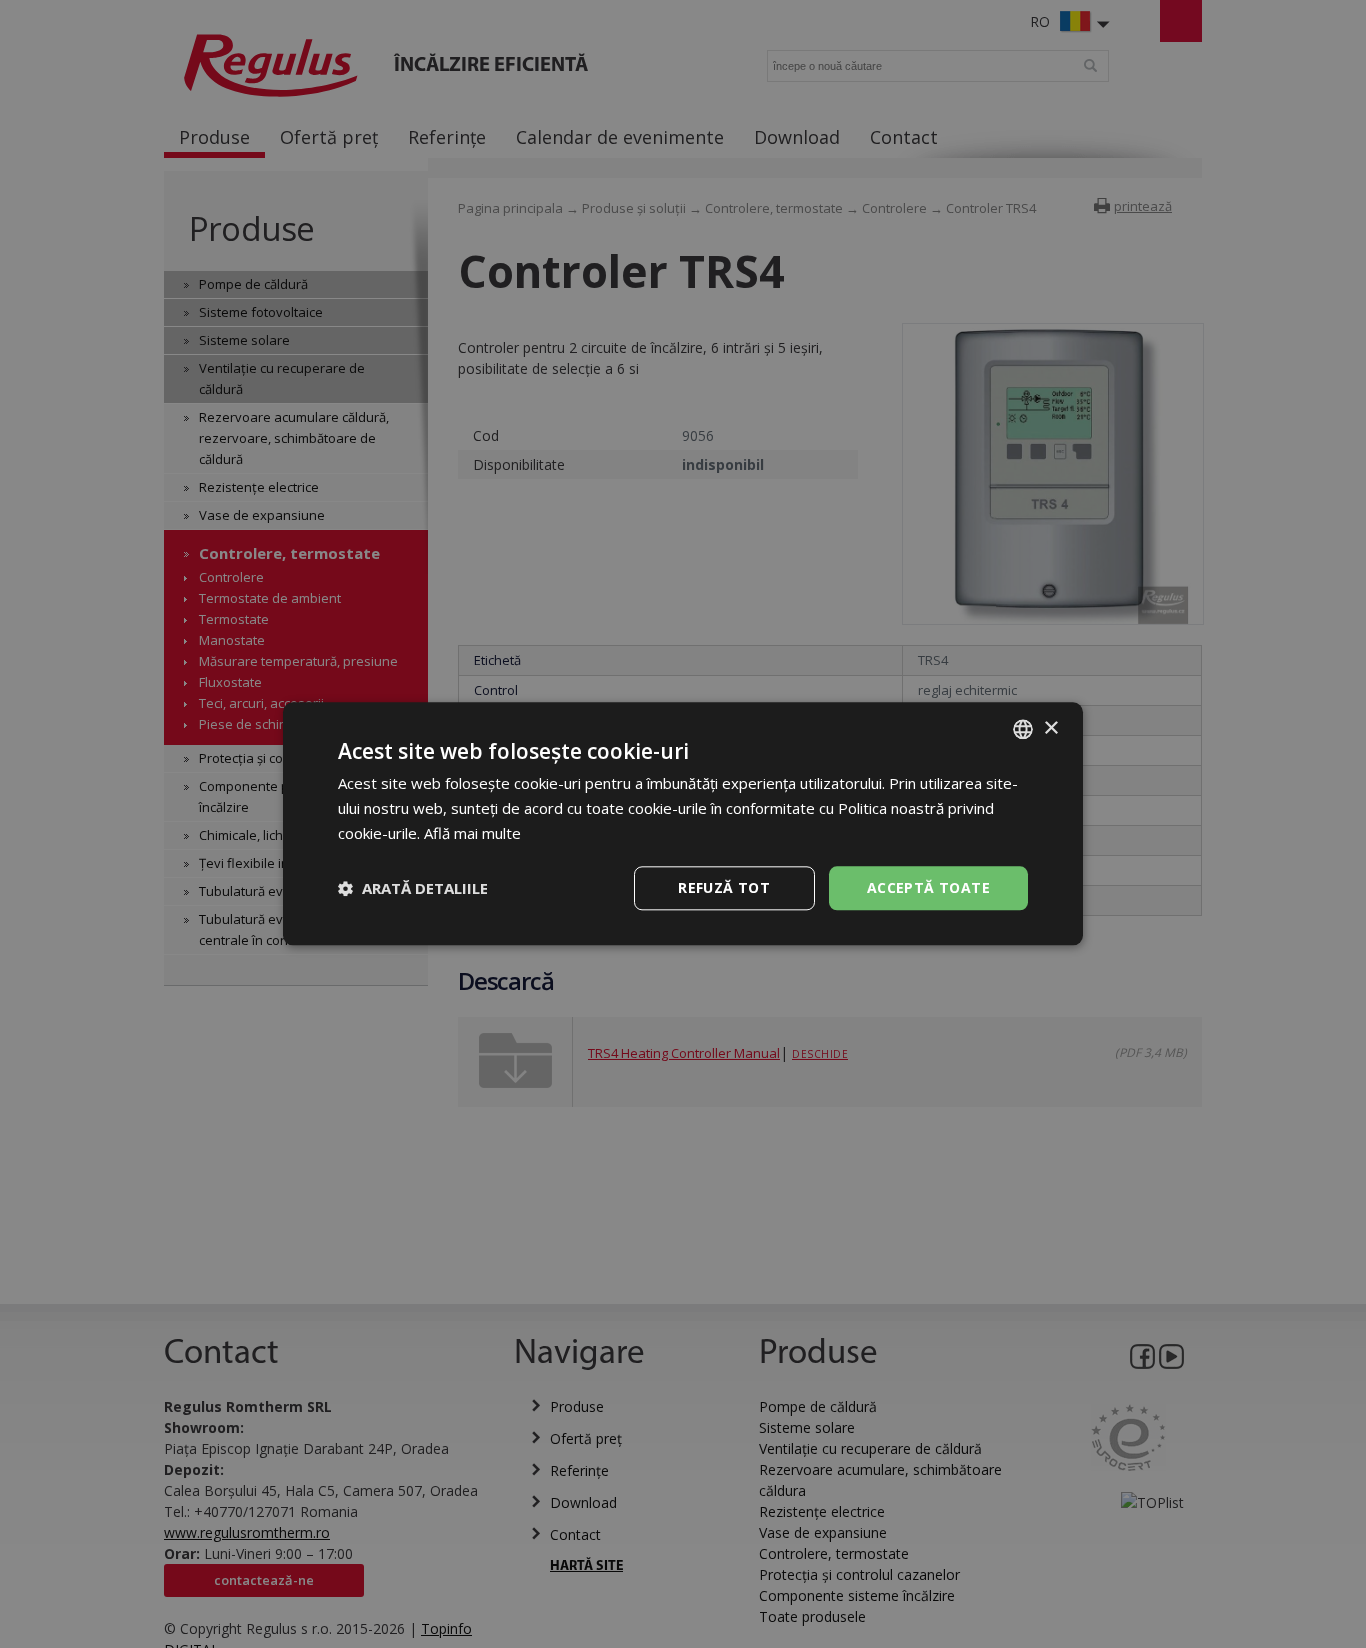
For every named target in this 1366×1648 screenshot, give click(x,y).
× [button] (1050, 728)
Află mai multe (472, 833)
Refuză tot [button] (724, 887)
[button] (413, 888)
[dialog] (683, 823)
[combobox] (1023, 729)
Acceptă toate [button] (928, 887)
